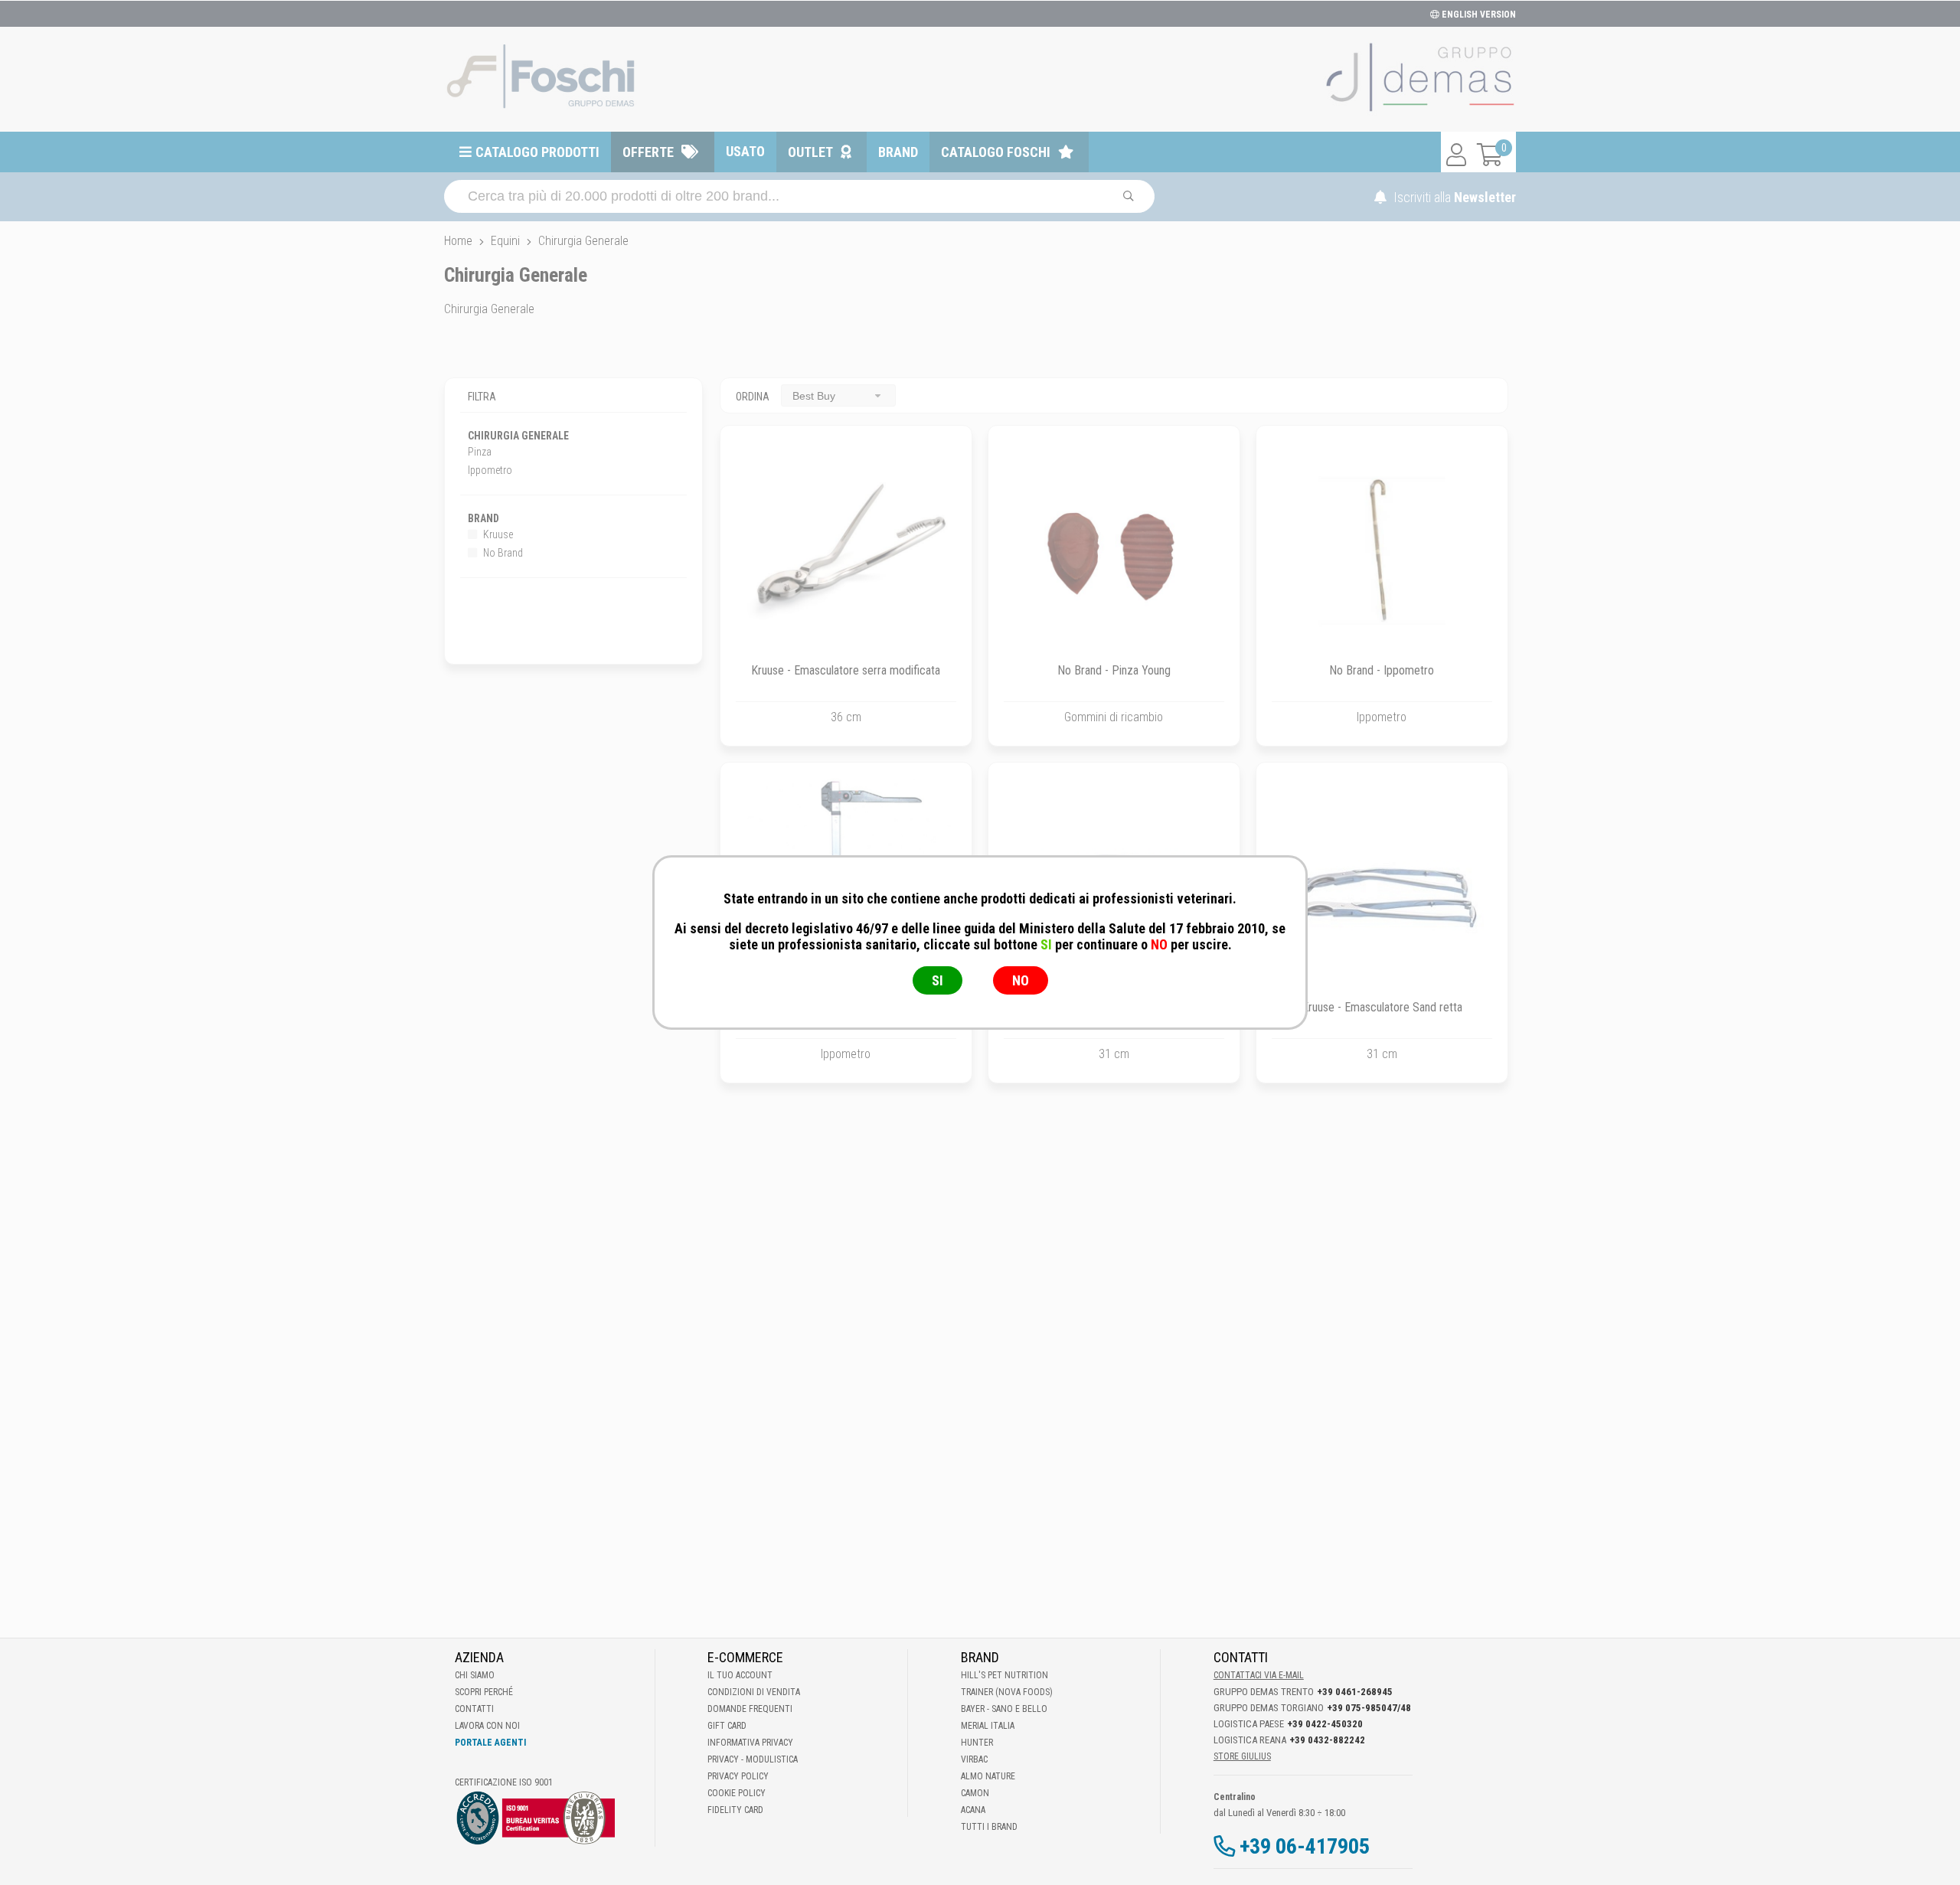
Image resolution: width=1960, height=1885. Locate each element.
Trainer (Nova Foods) (1007, 1692)
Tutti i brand (989, 1827)
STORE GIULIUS (1242, 1756)
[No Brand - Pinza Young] (1114, 551)
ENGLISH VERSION (1478, 15)
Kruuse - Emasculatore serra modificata (846, 670)
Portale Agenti (490, 1743)
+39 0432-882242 (1327, 1740)
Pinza (480, 452)
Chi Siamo (475, 1675)
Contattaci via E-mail (1259, 1675)
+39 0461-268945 (1355, 1692)
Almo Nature (988, 1776)
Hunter (977, 1743)
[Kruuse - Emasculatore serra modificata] (846, 551)
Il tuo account (740, 1675)
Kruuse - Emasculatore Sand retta (1382, 1007)
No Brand (502, 553)
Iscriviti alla (1453, 197)
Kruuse (497, 534)
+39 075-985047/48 (1369, 1708)
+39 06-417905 (1305, 1846)
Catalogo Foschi (996, 152)
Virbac (974, 1759)
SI (938, 980)
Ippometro (490, 470)
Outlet (810, 152)
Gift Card (727, 1726)
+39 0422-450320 (1325, 1724)
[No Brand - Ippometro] (1382, 551)
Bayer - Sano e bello (1004, 1709)
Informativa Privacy (750, 1743)
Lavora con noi (487, 1726)
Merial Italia (988, 1726)
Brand (898, 152)
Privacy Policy (738, 1776)
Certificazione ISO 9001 (504, 1782)
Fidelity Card (735, 1810)
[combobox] (838, 395)
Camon (975, 1793)
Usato (745, 151)
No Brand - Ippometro (1382, 670)
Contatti (474, 1709)
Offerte (648, 152)
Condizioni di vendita (754, 1692)
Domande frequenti (750, 1709)
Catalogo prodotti (537, 152)
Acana (973, 1810)
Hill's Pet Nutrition (1004, 1675)
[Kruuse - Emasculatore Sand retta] (1382, 888)
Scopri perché (484, 1692)
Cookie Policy (737, 1793)
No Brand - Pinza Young (1114, 670)
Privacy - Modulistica (753, 1759)
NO (1021, 980)
